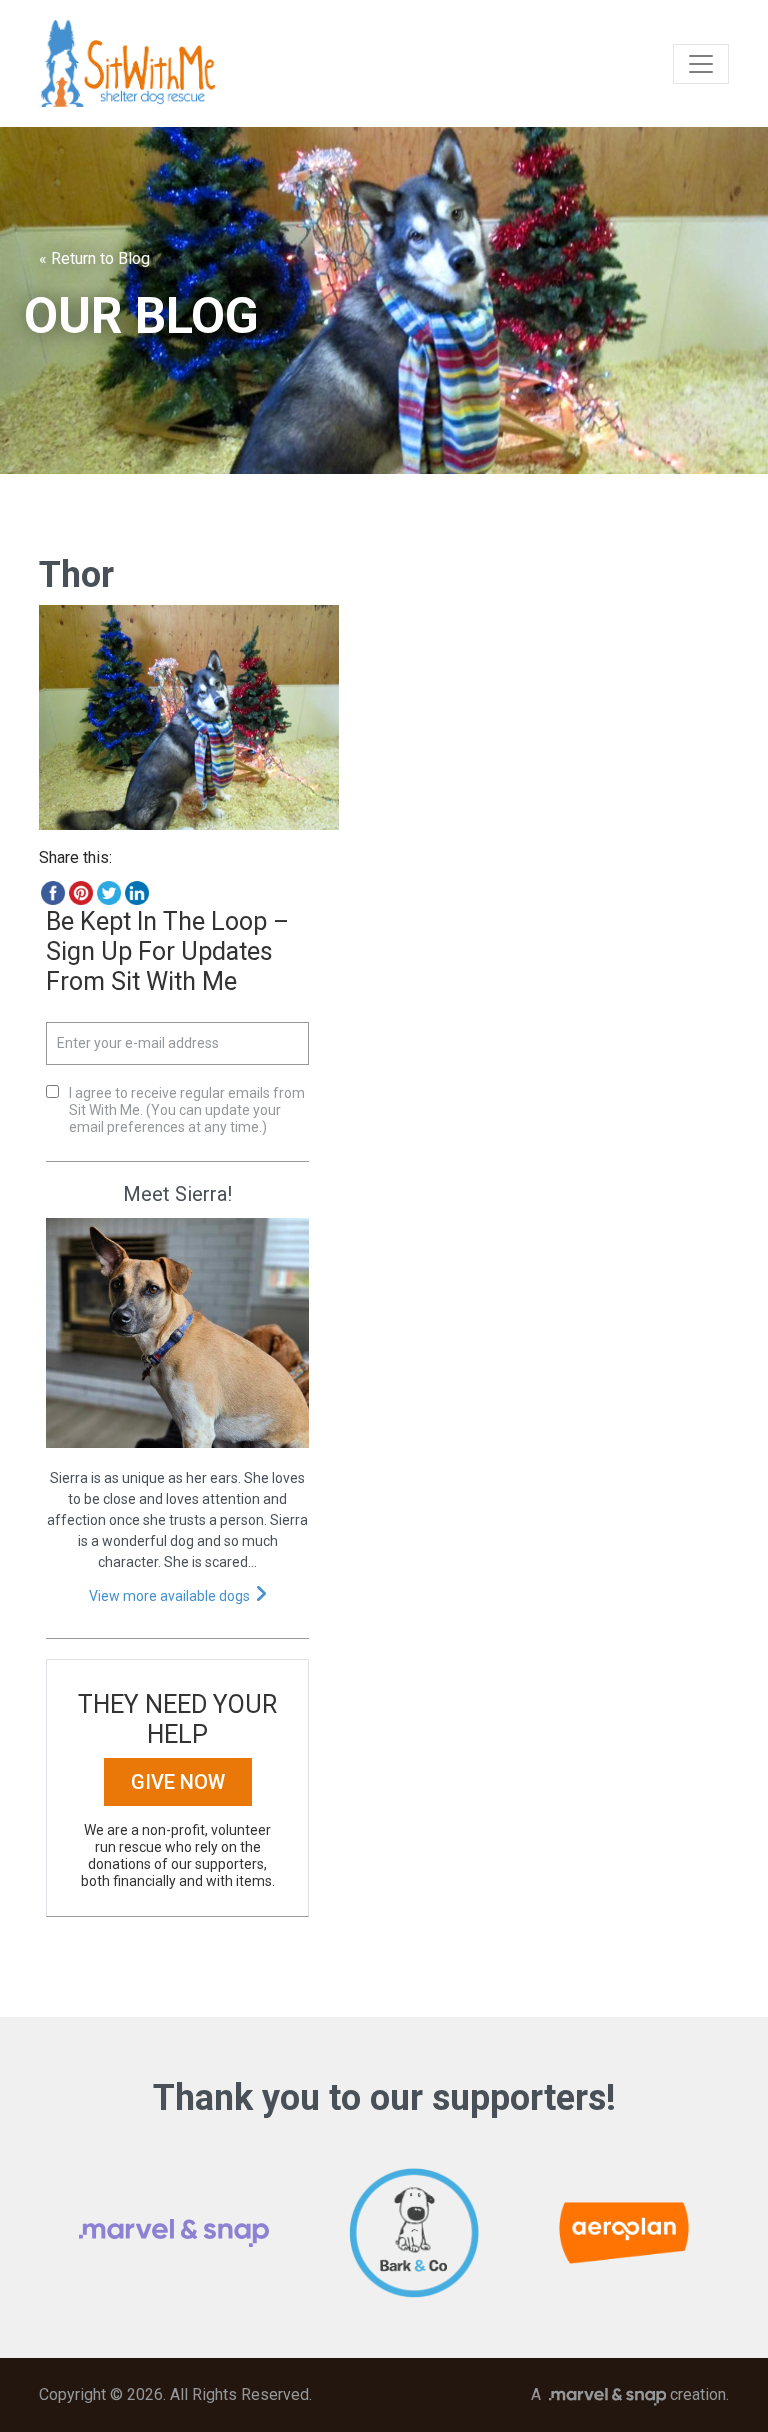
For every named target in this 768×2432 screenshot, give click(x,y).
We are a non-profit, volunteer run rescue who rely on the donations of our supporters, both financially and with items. (178, 1855)
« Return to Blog (94, 258)
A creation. (630, 2394)
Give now (178, 1782)
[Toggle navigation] (701, 64)
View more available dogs (169, 1596)
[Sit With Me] (128, 63)
